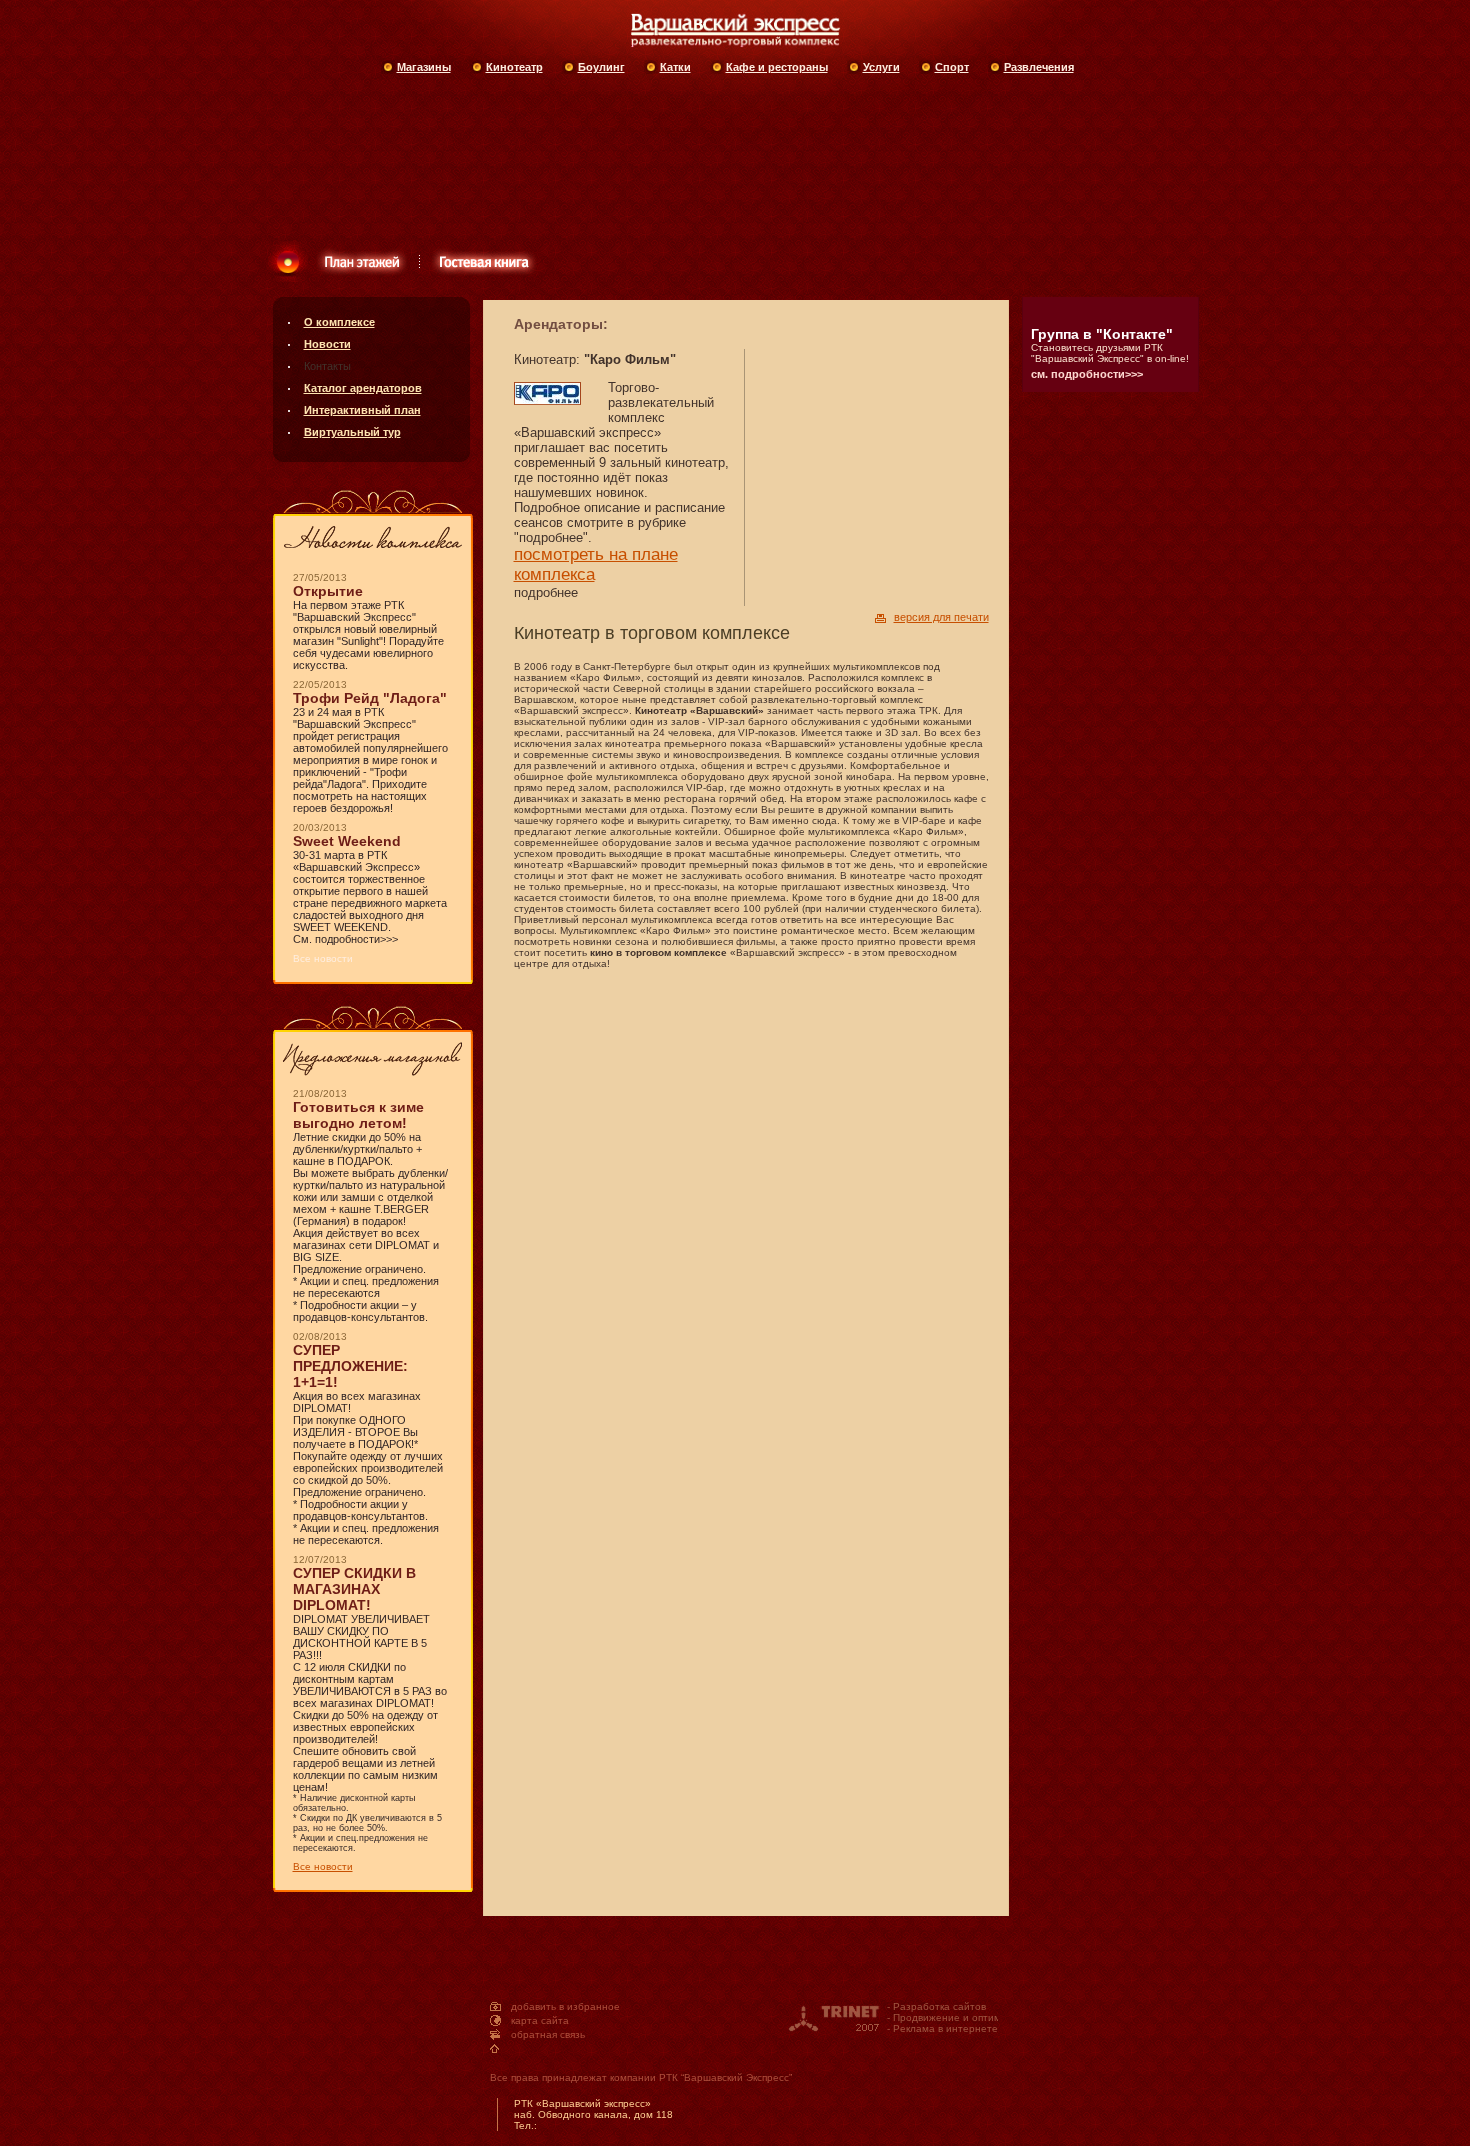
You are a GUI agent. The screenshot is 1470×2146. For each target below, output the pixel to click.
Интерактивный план (362, 410)
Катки (675, 67)
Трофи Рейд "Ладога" (370, 698)
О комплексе (339, 322)
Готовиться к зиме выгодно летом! (358, 1115)
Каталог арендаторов (363, 388)
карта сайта (540, 2020)
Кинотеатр (514, 67)
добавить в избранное (565, 2006)
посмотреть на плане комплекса (596, 564)
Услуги (881, 67)
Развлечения (1039, 67)
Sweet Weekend (347, 841)
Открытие (328, 591)
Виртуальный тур (352, 432)
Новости (327, 344)
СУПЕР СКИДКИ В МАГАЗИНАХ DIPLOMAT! (354, 1589)
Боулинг (601, 67)
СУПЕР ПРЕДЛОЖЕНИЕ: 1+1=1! (350, 1366)
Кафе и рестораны (777, 67)
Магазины (424, 67)
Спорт (952, 67)
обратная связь (548, 2034)
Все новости (323, 1866)
